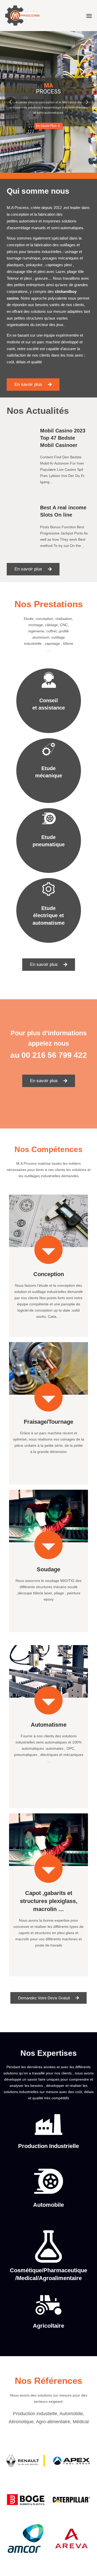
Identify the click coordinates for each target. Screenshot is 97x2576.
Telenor (13, 278)
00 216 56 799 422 (54, 1055)
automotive (28, 221)
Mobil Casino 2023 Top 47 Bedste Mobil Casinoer (63, 438)
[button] (33, 385)
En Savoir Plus (48, 126)
